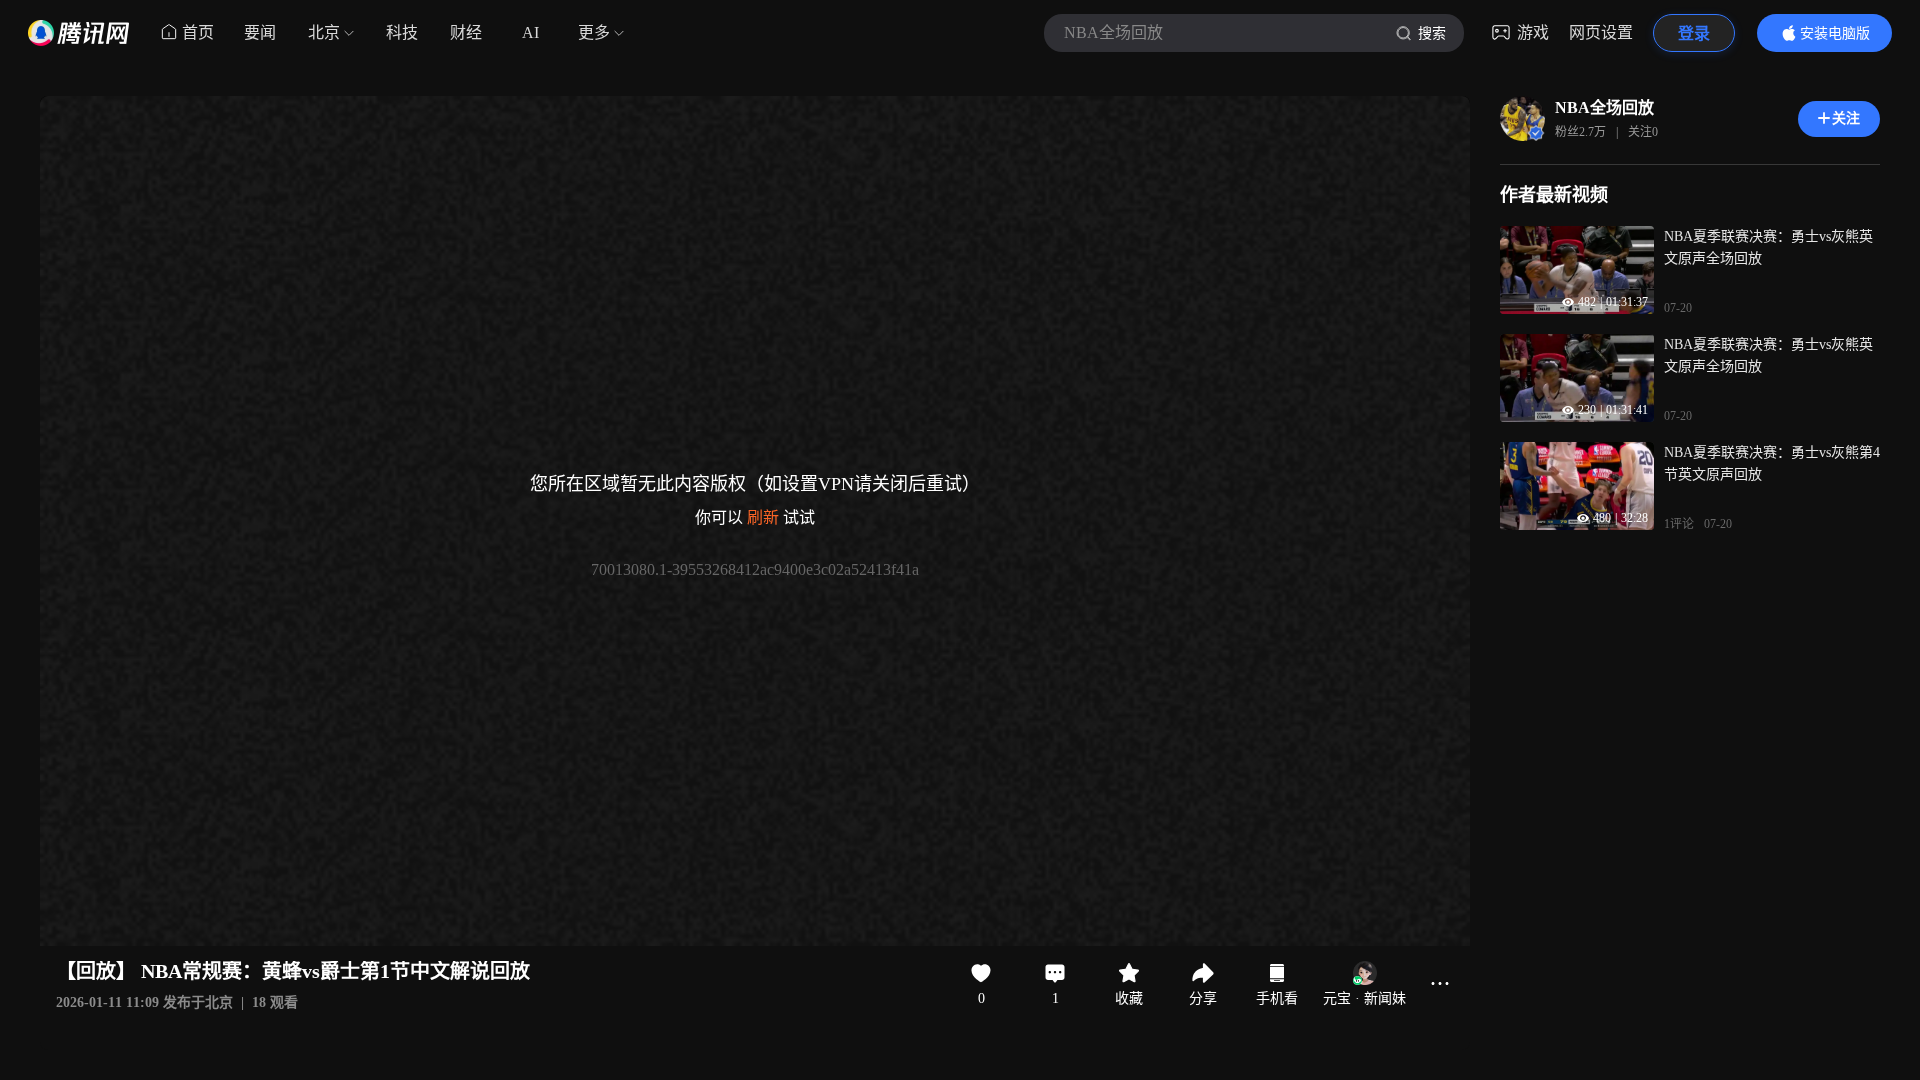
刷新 (763, 517)
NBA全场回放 (1604, 107)
